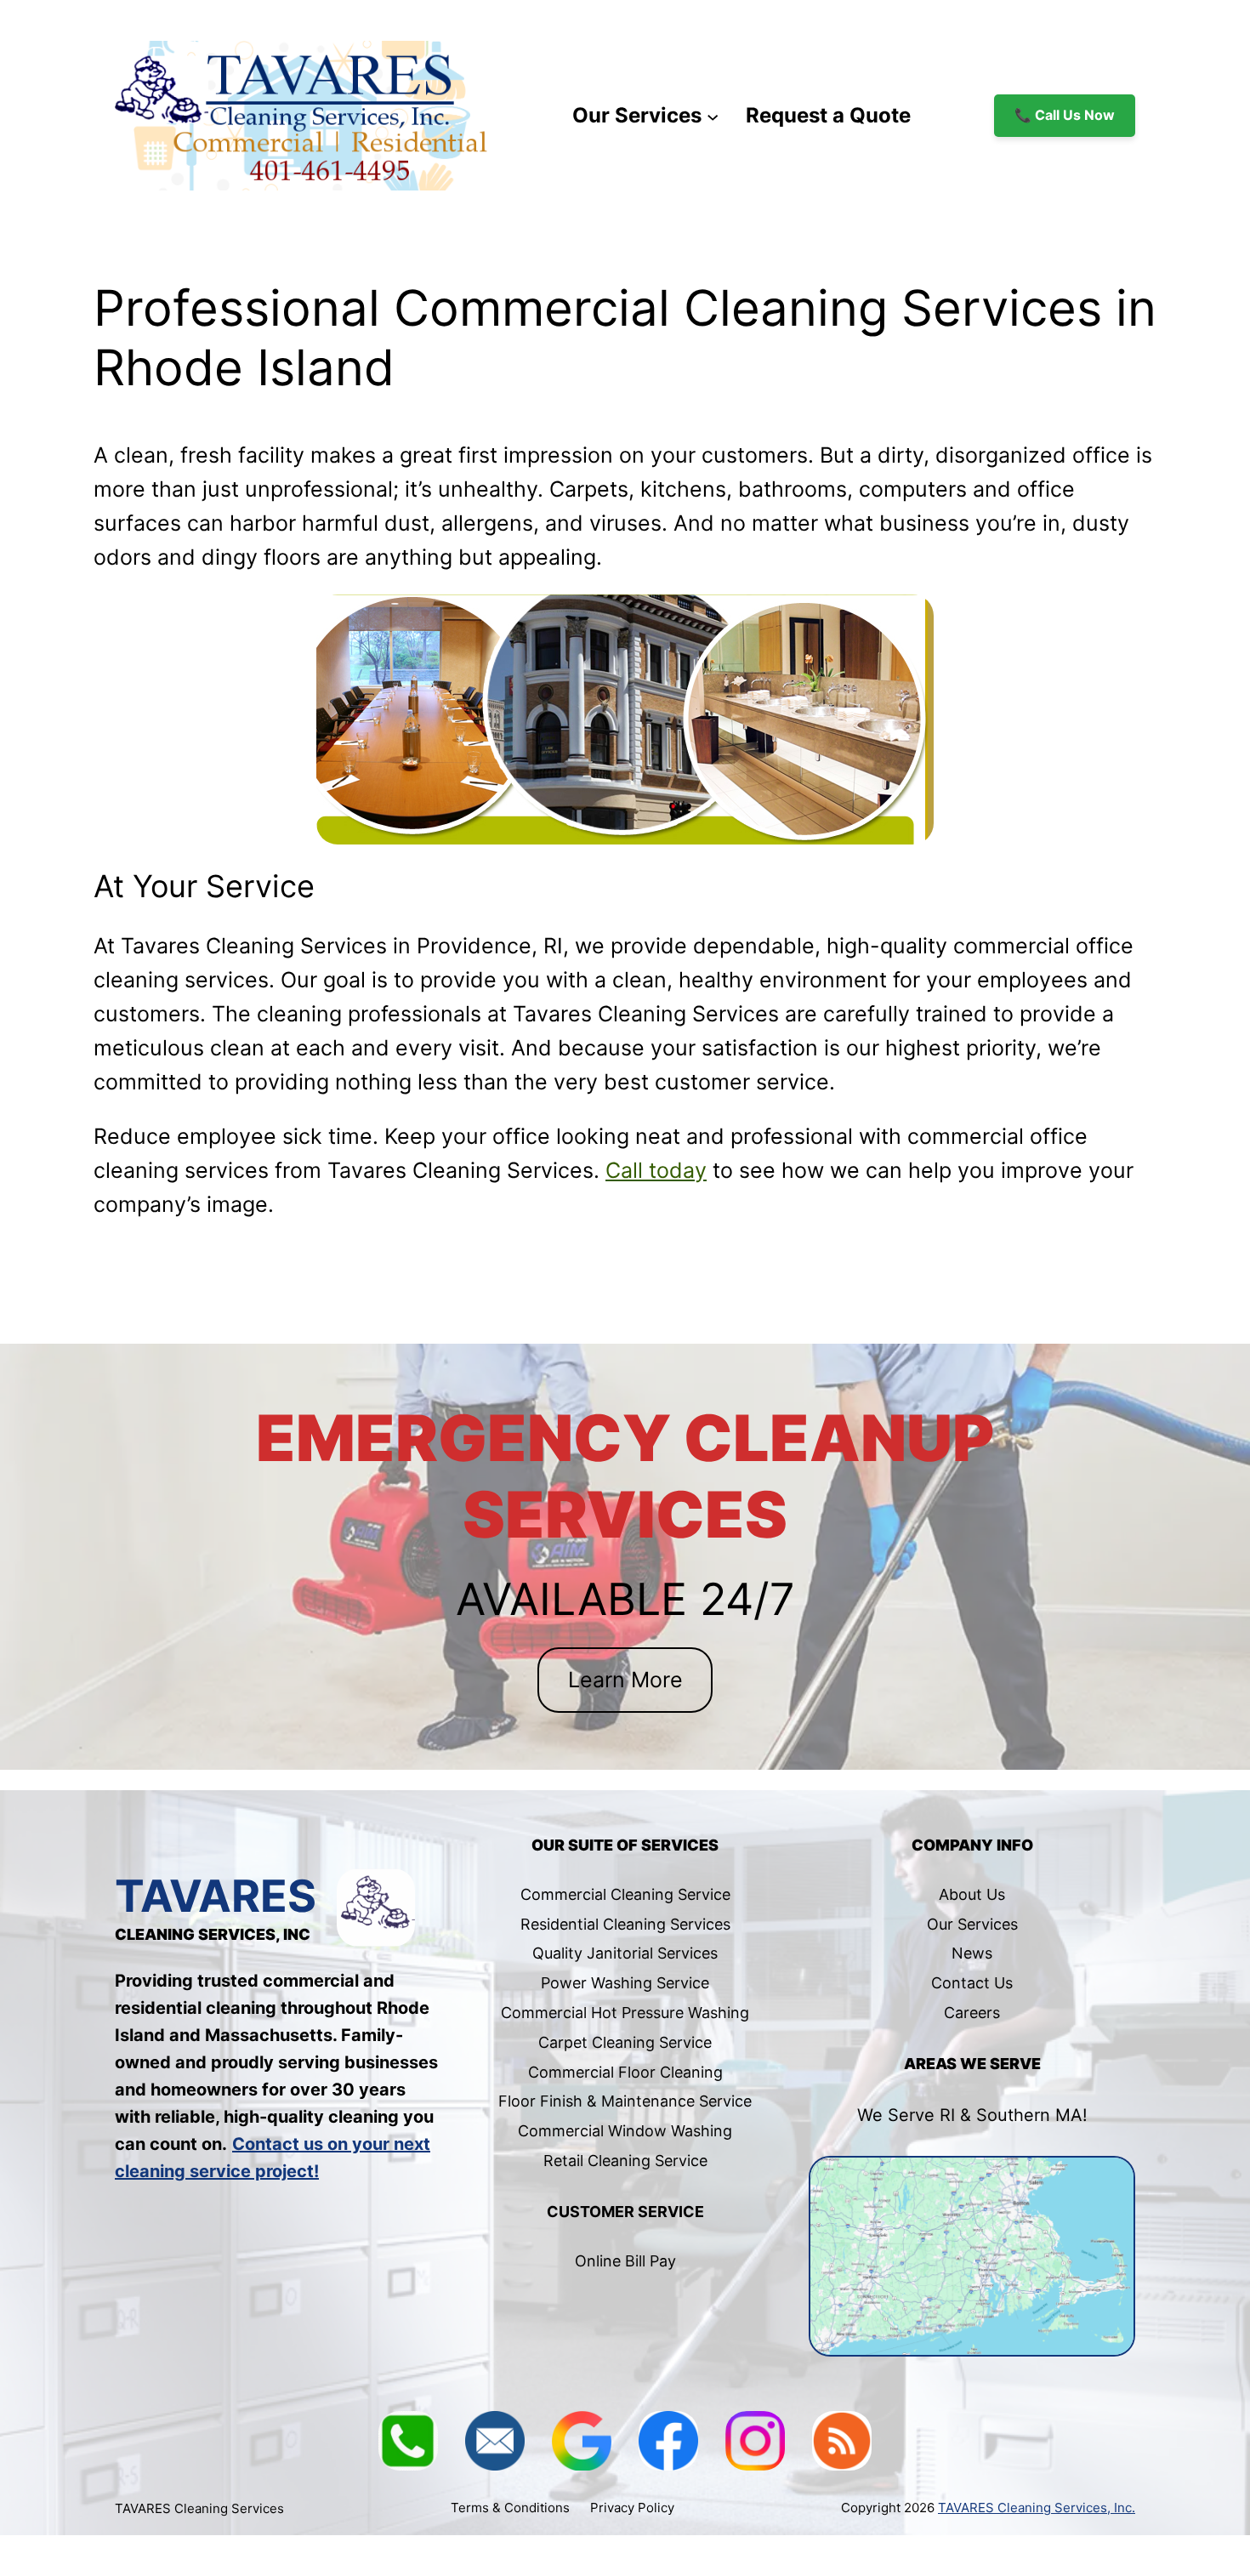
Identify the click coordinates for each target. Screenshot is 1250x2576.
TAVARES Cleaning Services (199, 2508)
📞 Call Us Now (1065, 115)
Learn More (625, 1680)
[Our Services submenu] (713, 116)
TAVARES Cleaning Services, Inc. (1037, 2508)
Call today (656, 1170)
